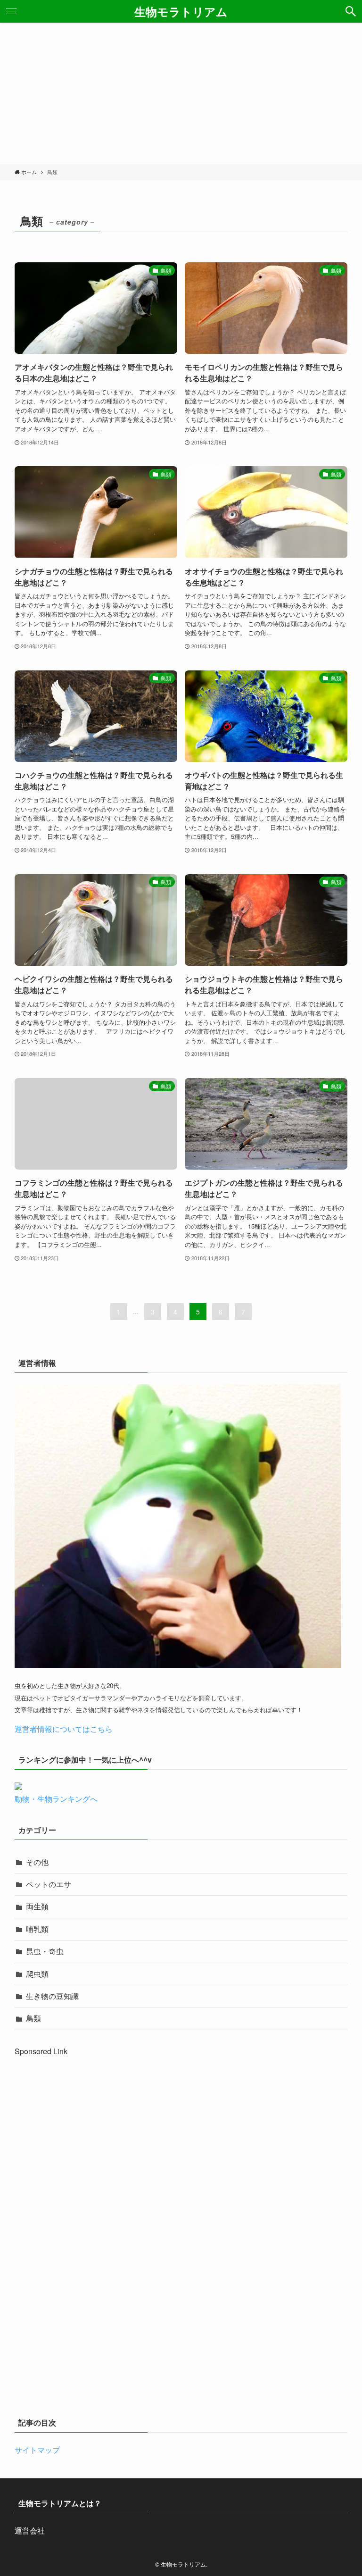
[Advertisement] (181, 93)
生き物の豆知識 (52, 1996)
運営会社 (30, 2530)
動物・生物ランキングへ (56, 1799)
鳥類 (33, 2018)
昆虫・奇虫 (45, 1951)
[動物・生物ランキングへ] (18, 1787)
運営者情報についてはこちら (64, 1729)
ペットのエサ (49, 1884)
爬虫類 (37, 1974)
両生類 (37, 1906)
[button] (351, 11)
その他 (37, 1862)
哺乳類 (37, 1929)
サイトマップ (37, 2450)
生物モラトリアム (181, 11)
